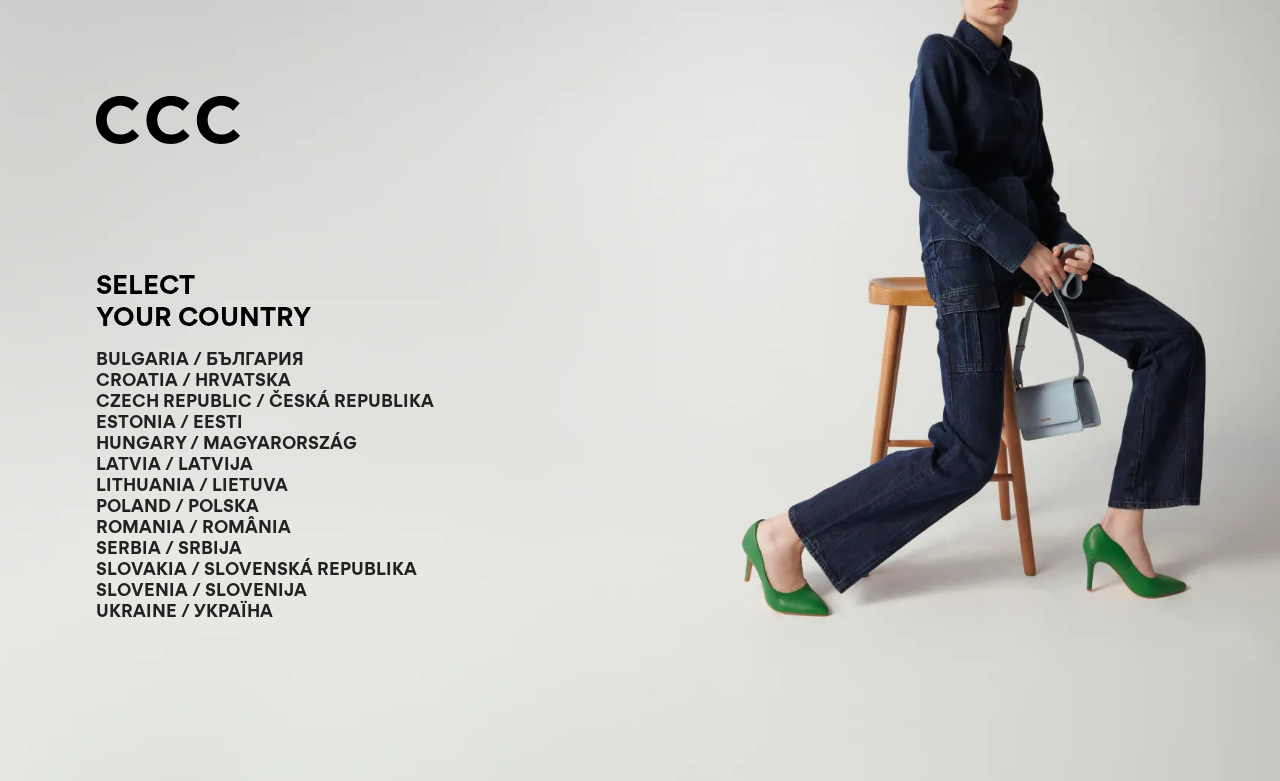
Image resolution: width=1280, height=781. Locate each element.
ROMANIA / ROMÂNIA (193, 526)
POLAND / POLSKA (177, 505)
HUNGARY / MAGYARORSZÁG (226, 442)
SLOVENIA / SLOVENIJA (201, 589)
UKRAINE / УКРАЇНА (184, 610)
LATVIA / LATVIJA (174, 463)
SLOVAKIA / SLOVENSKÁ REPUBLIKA (256, 568)
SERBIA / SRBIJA (169, 547)
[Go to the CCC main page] (168, 122)
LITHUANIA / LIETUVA (192, 484)
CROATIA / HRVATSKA (193, 379)
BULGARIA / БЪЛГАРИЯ (200, 358)
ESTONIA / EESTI (169, 421)
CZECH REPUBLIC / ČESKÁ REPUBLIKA (265, 400)
